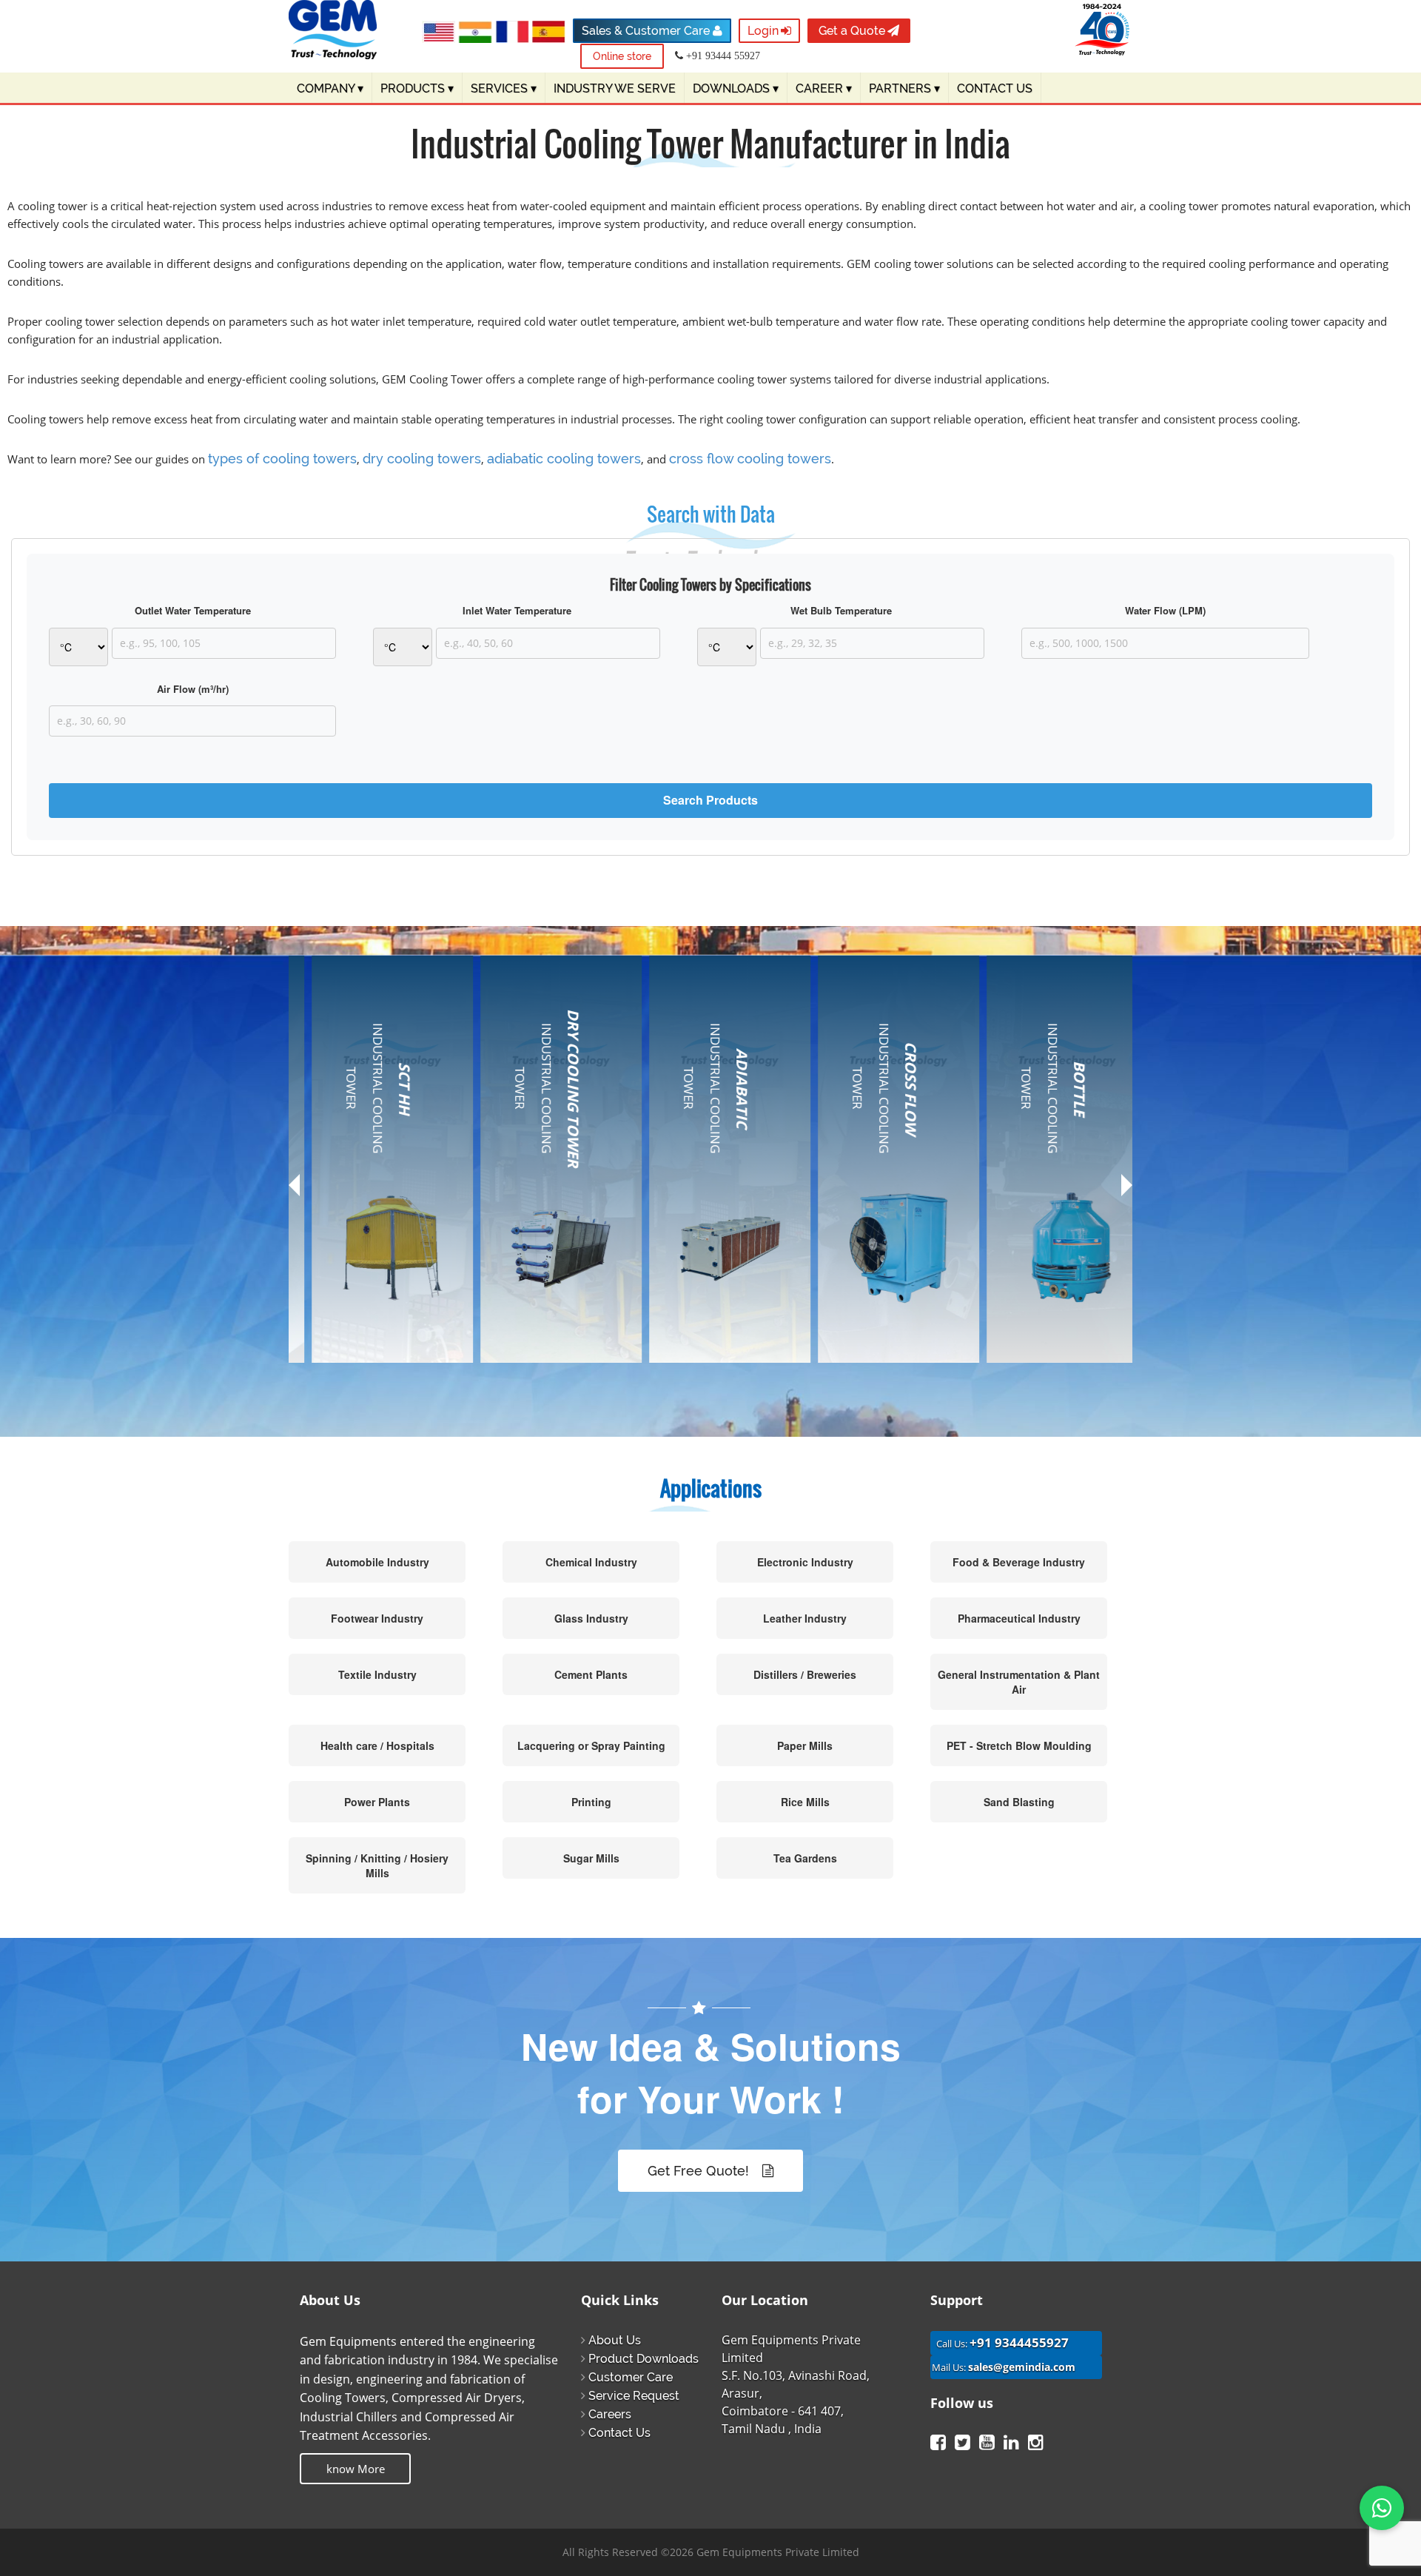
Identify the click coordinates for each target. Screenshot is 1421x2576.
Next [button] (1127, 1185)
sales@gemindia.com (1022, 2367)
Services (504, 88)
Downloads (736, 88)
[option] (373, 1178)
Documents (345, 1245)
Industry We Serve (615, 88)
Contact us (995, 88)
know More (356, 2469)
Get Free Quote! (700, 2171)
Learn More (367, 1339)
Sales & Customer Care (647, 31)
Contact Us (619, 2433)
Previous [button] (294, 1191)
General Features (360, 1175)
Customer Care (631, 2377)
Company (330, 88)
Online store (622, 56)
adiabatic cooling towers (564, 459)
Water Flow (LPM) (1165, 611)
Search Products (710, 800)
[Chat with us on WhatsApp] (1382, 2508)
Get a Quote (852, 31)
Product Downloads (644, 2359)
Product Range (353, 1149)
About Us (615, 2340)
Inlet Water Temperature (517, 611)
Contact (335, 1297)
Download (342, 1271)
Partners (904, 88)
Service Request (634, 2396)
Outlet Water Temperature (193, 611)
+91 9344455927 (1019, 2342)
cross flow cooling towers (750, 459)
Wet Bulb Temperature (841, 611)
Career (824, 88)
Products (417, 88)
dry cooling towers (422, 459)
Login (763, 31)
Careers (610, 2414)
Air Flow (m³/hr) (193, 689)
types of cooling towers (282, 459)
